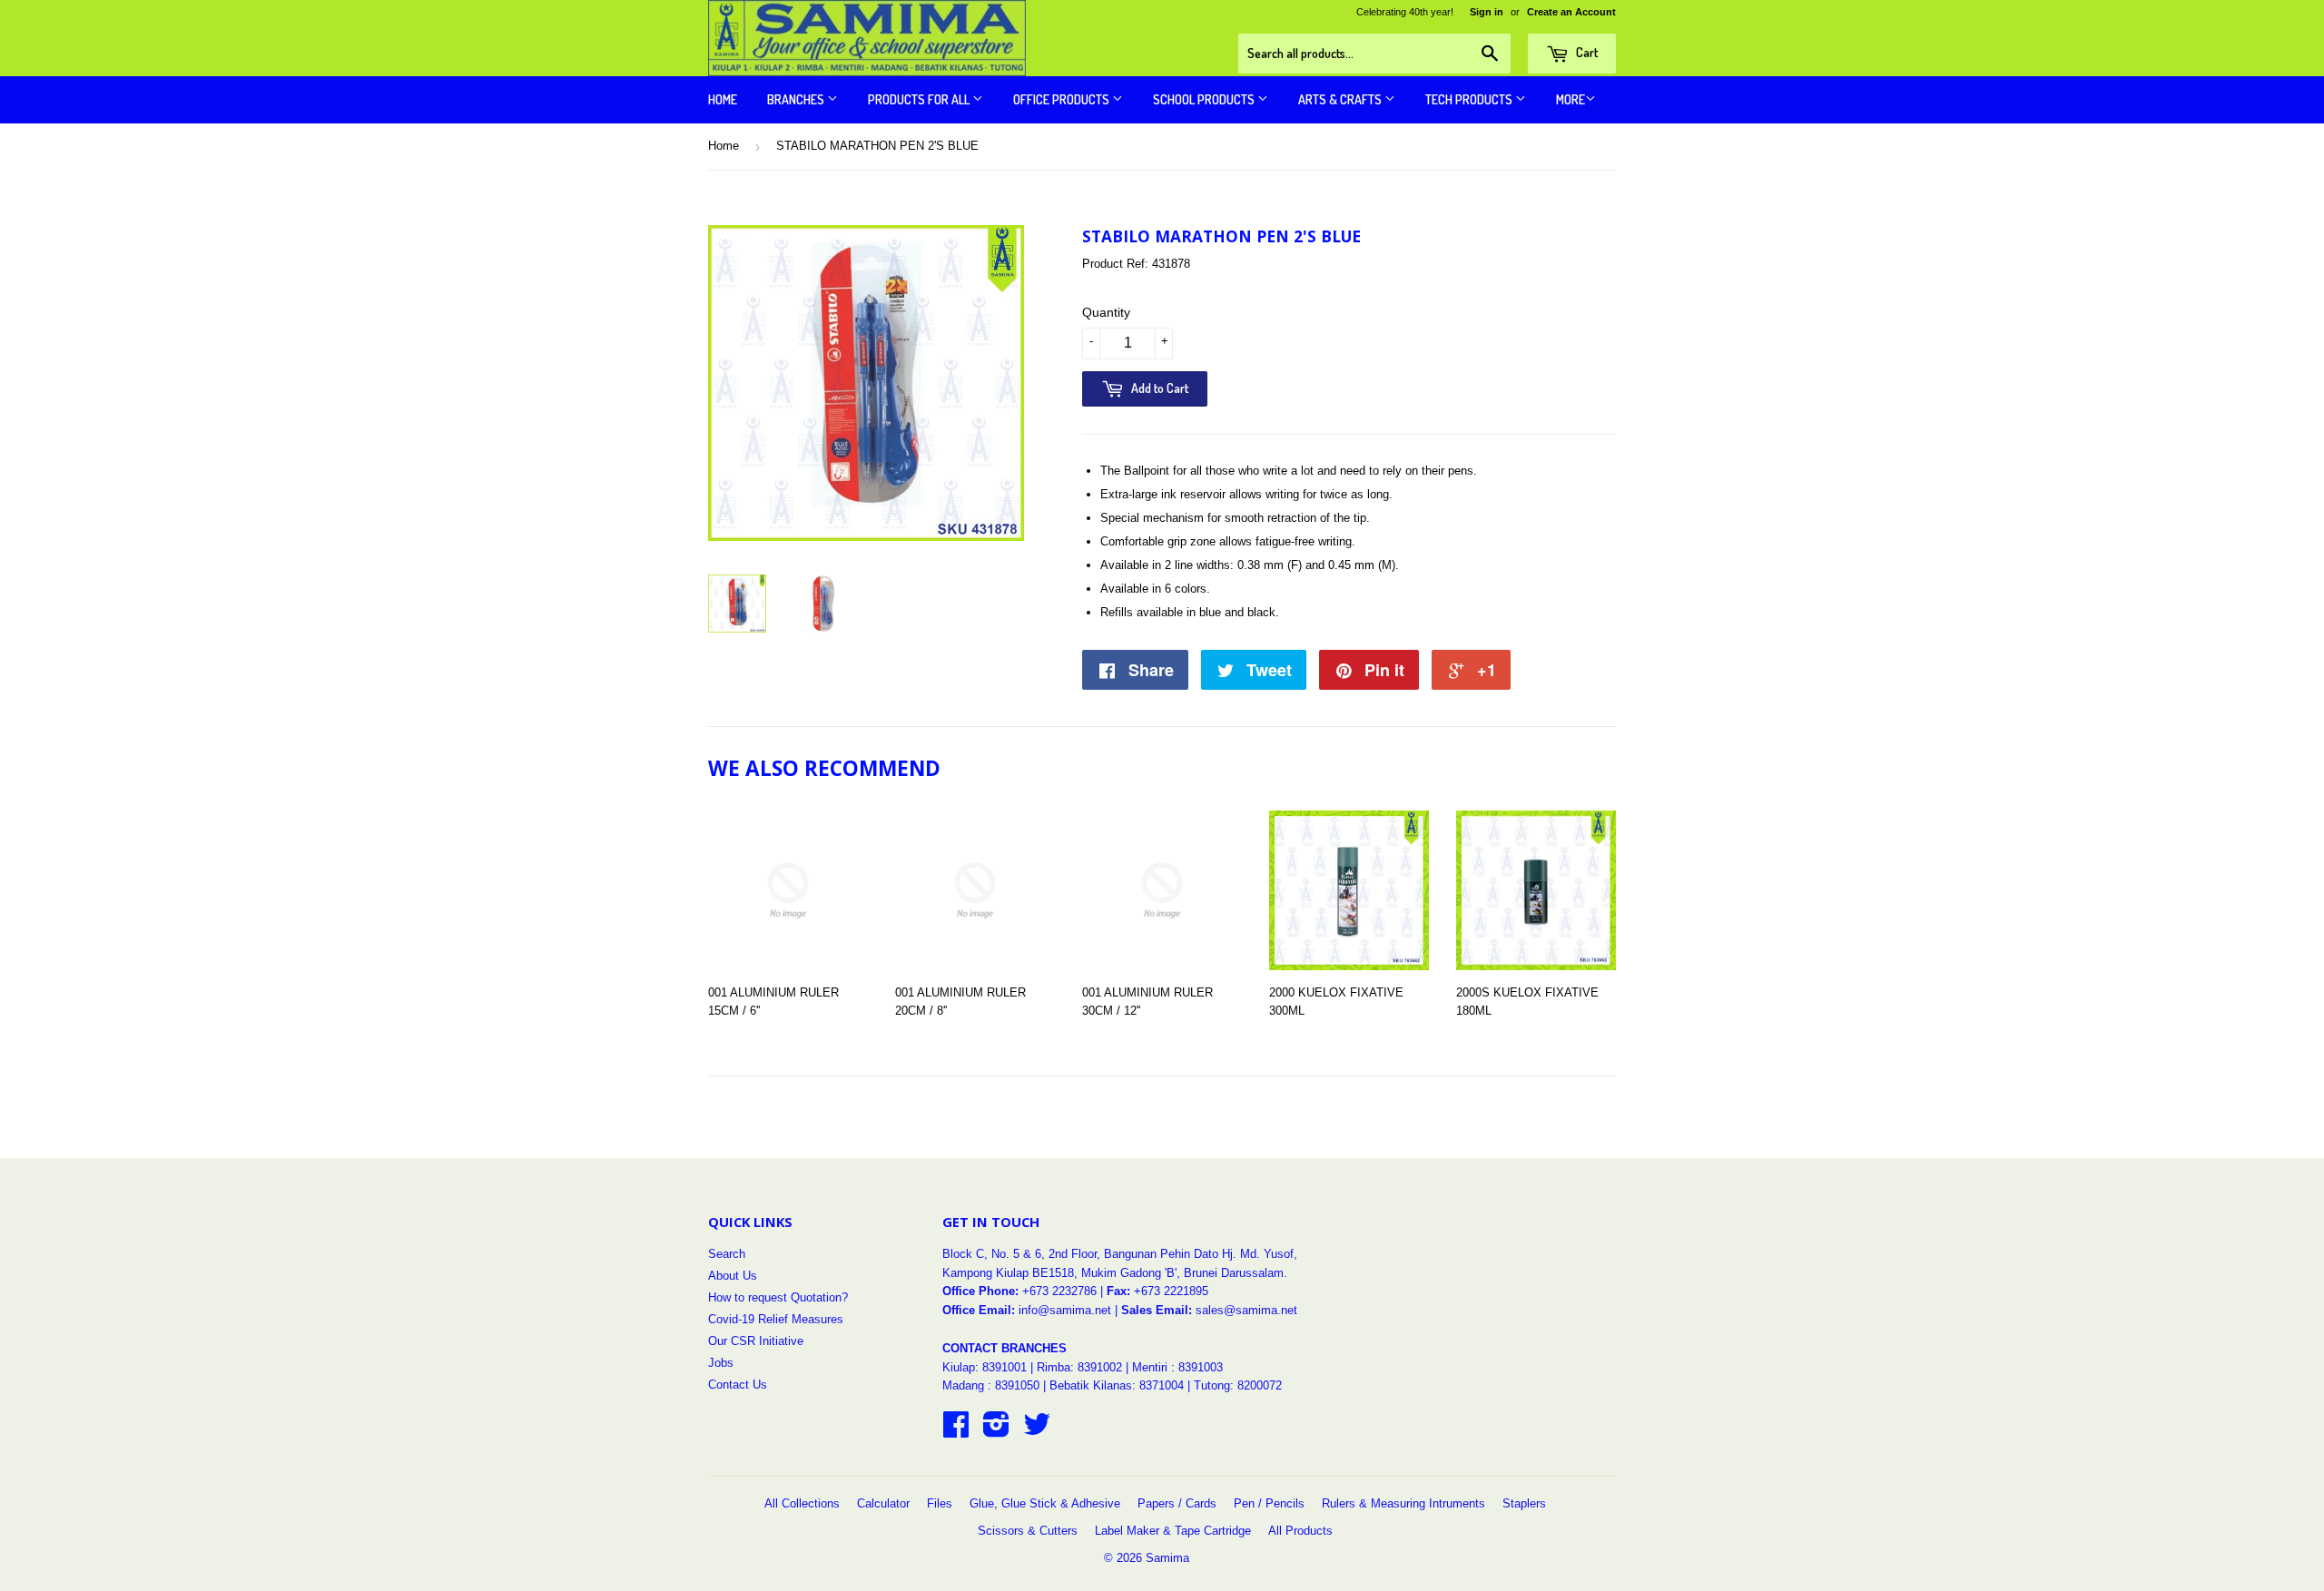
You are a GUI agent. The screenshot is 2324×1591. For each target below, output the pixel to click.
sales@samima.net (1246, 1310)
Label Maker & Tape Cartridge (1173, 1531)
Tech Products (1470, 99)
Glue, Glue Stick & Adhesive (1045, 1503)
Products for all (920, 99)
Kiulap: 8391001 (986, 1367)
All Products (1300, 1531)
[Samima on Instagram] (996, 1431)
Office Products (1063, 99)
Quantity (1106, 312)
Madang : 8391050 (991, 1385)
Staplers (1524, 1503)
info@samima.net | (1070, 1310)
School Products (1205, 99)
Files (940, 1503)
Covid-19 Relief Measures (776, 1319)
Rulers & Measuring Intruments (1403, 1503)
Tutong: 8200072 (1238, 1385)
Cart (1585, 52)
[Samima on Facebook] (956, 1431)
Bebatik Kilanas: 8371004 (1118, 1385)
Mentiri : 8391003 (1177, 1367)
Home (723, 99)
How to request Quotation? (778, 1297)
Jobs (721, 1363)
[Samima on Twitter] (1037, 1431)
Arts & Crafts (1341, 99)
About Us (733, 1276)
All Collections (802, 1503)
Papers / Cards (1177, 1503)
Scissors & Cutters (1028, 1531)
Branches (797, 99)
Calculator (883, 1503)
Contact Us (738, 1385)
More (1571, 99)
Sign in (1487, 12)
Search (727, 1254)
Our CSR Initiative (756, 1341)
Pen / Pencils (1269, 1503)
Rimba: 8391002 (1079, 1367)
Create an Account (1571, 12)
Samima (1167, 1558)
